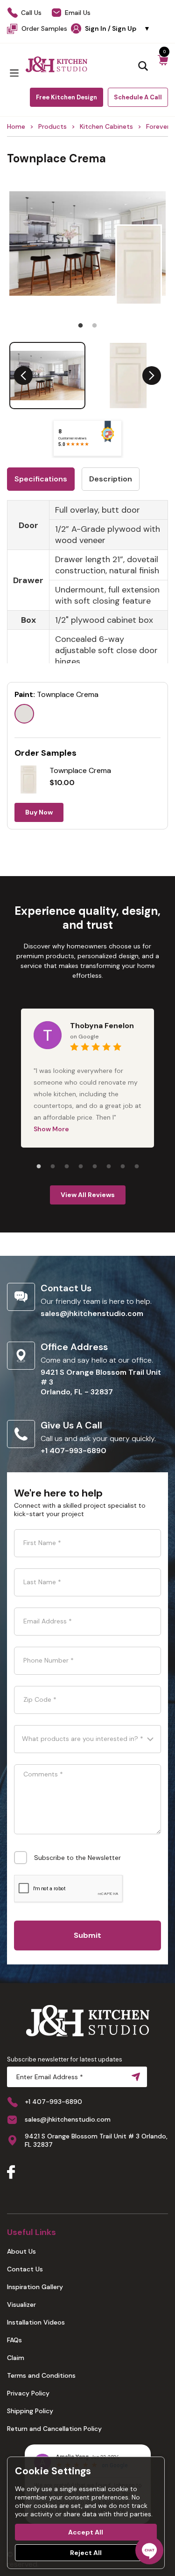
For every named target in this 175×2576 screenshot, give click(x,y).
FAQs (14, 2340)
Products (52, 126)
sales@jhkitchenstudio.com (92, 1313)
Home (16, 126)
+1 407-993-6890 (73, 1451)
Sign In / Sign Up (118, 28)
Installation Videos (36, 2322)
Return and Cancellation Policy (54, 2429)
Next (152, 376)
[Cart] (163, 65)
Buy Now (39, 812)
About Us (21, 2251)
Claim (16, 2358)
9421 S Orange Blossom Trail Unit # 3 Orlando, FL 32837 (96, 2140)
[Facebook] (11, 2173)
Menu (14, 73)
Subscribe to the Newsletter (77, 1858)
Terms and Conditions (41, 2375)
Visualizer (21, 2304)
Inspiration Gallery (35, 2287)
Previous (23, 376)
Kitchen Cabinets (106, 126)
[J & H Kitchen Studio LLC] (56, 64)
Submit (87, 1935)
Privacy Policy (28, 2393)
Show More (51, 1129)
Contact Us (25, 2269)
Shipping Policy (30, 2411)
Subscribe (134, 2077)
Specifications (41, 479)
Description (111, 479)
